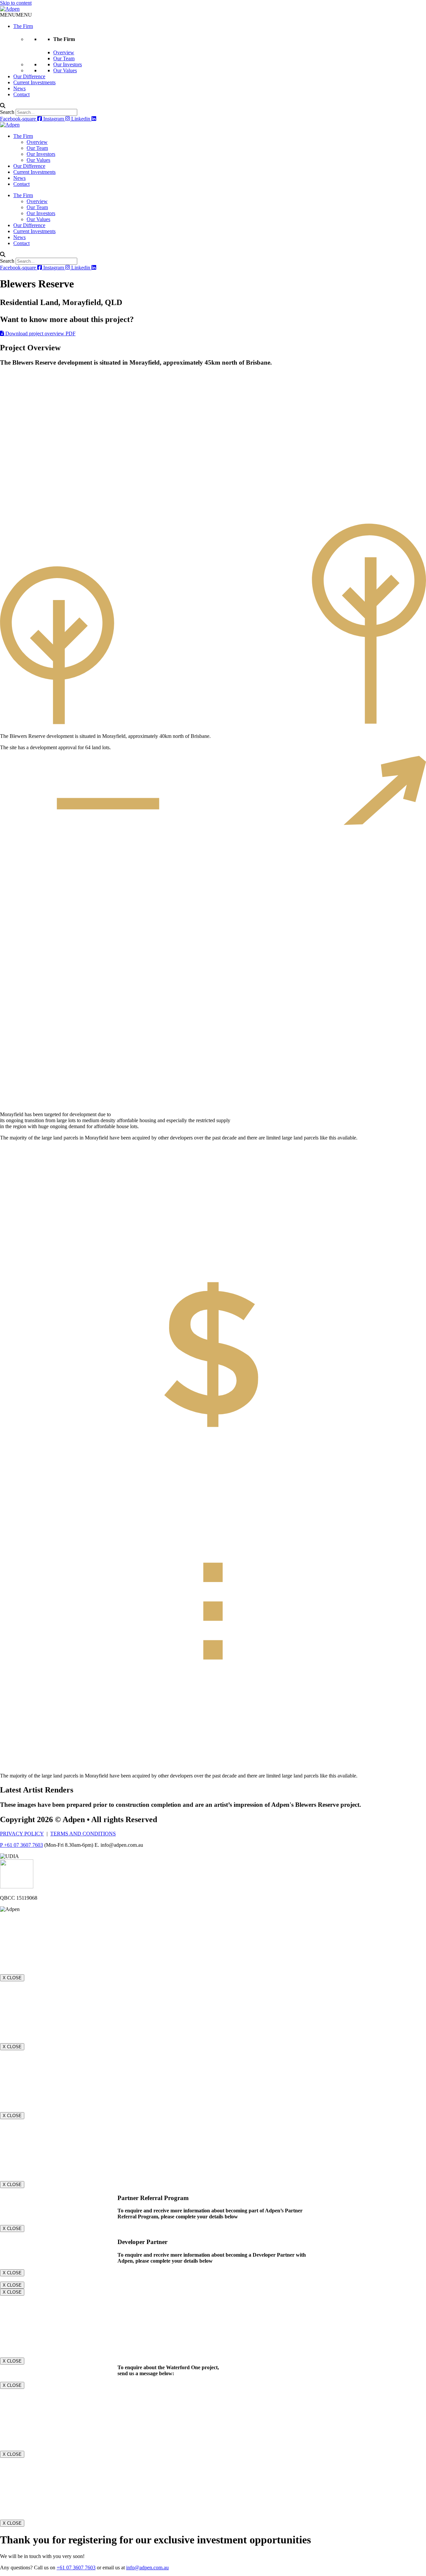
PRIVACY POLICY (22, 1834)
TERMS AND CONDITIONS (83, 1834)
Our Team (64, 58)
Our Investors (68, 64)
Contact (21, 94)
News (19, 88)
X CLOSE (12, 1978)
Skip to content (16, 3)
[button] (16, 15)
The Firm (23, 26)
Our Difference (29, 76)
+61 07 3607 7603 (76, 2568)
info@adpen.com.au (147, 2568)
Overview (64, 52)
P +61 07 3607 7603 (21, 1845)
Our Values (65, 70)
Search (7, 112)
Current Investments (34, 82)
